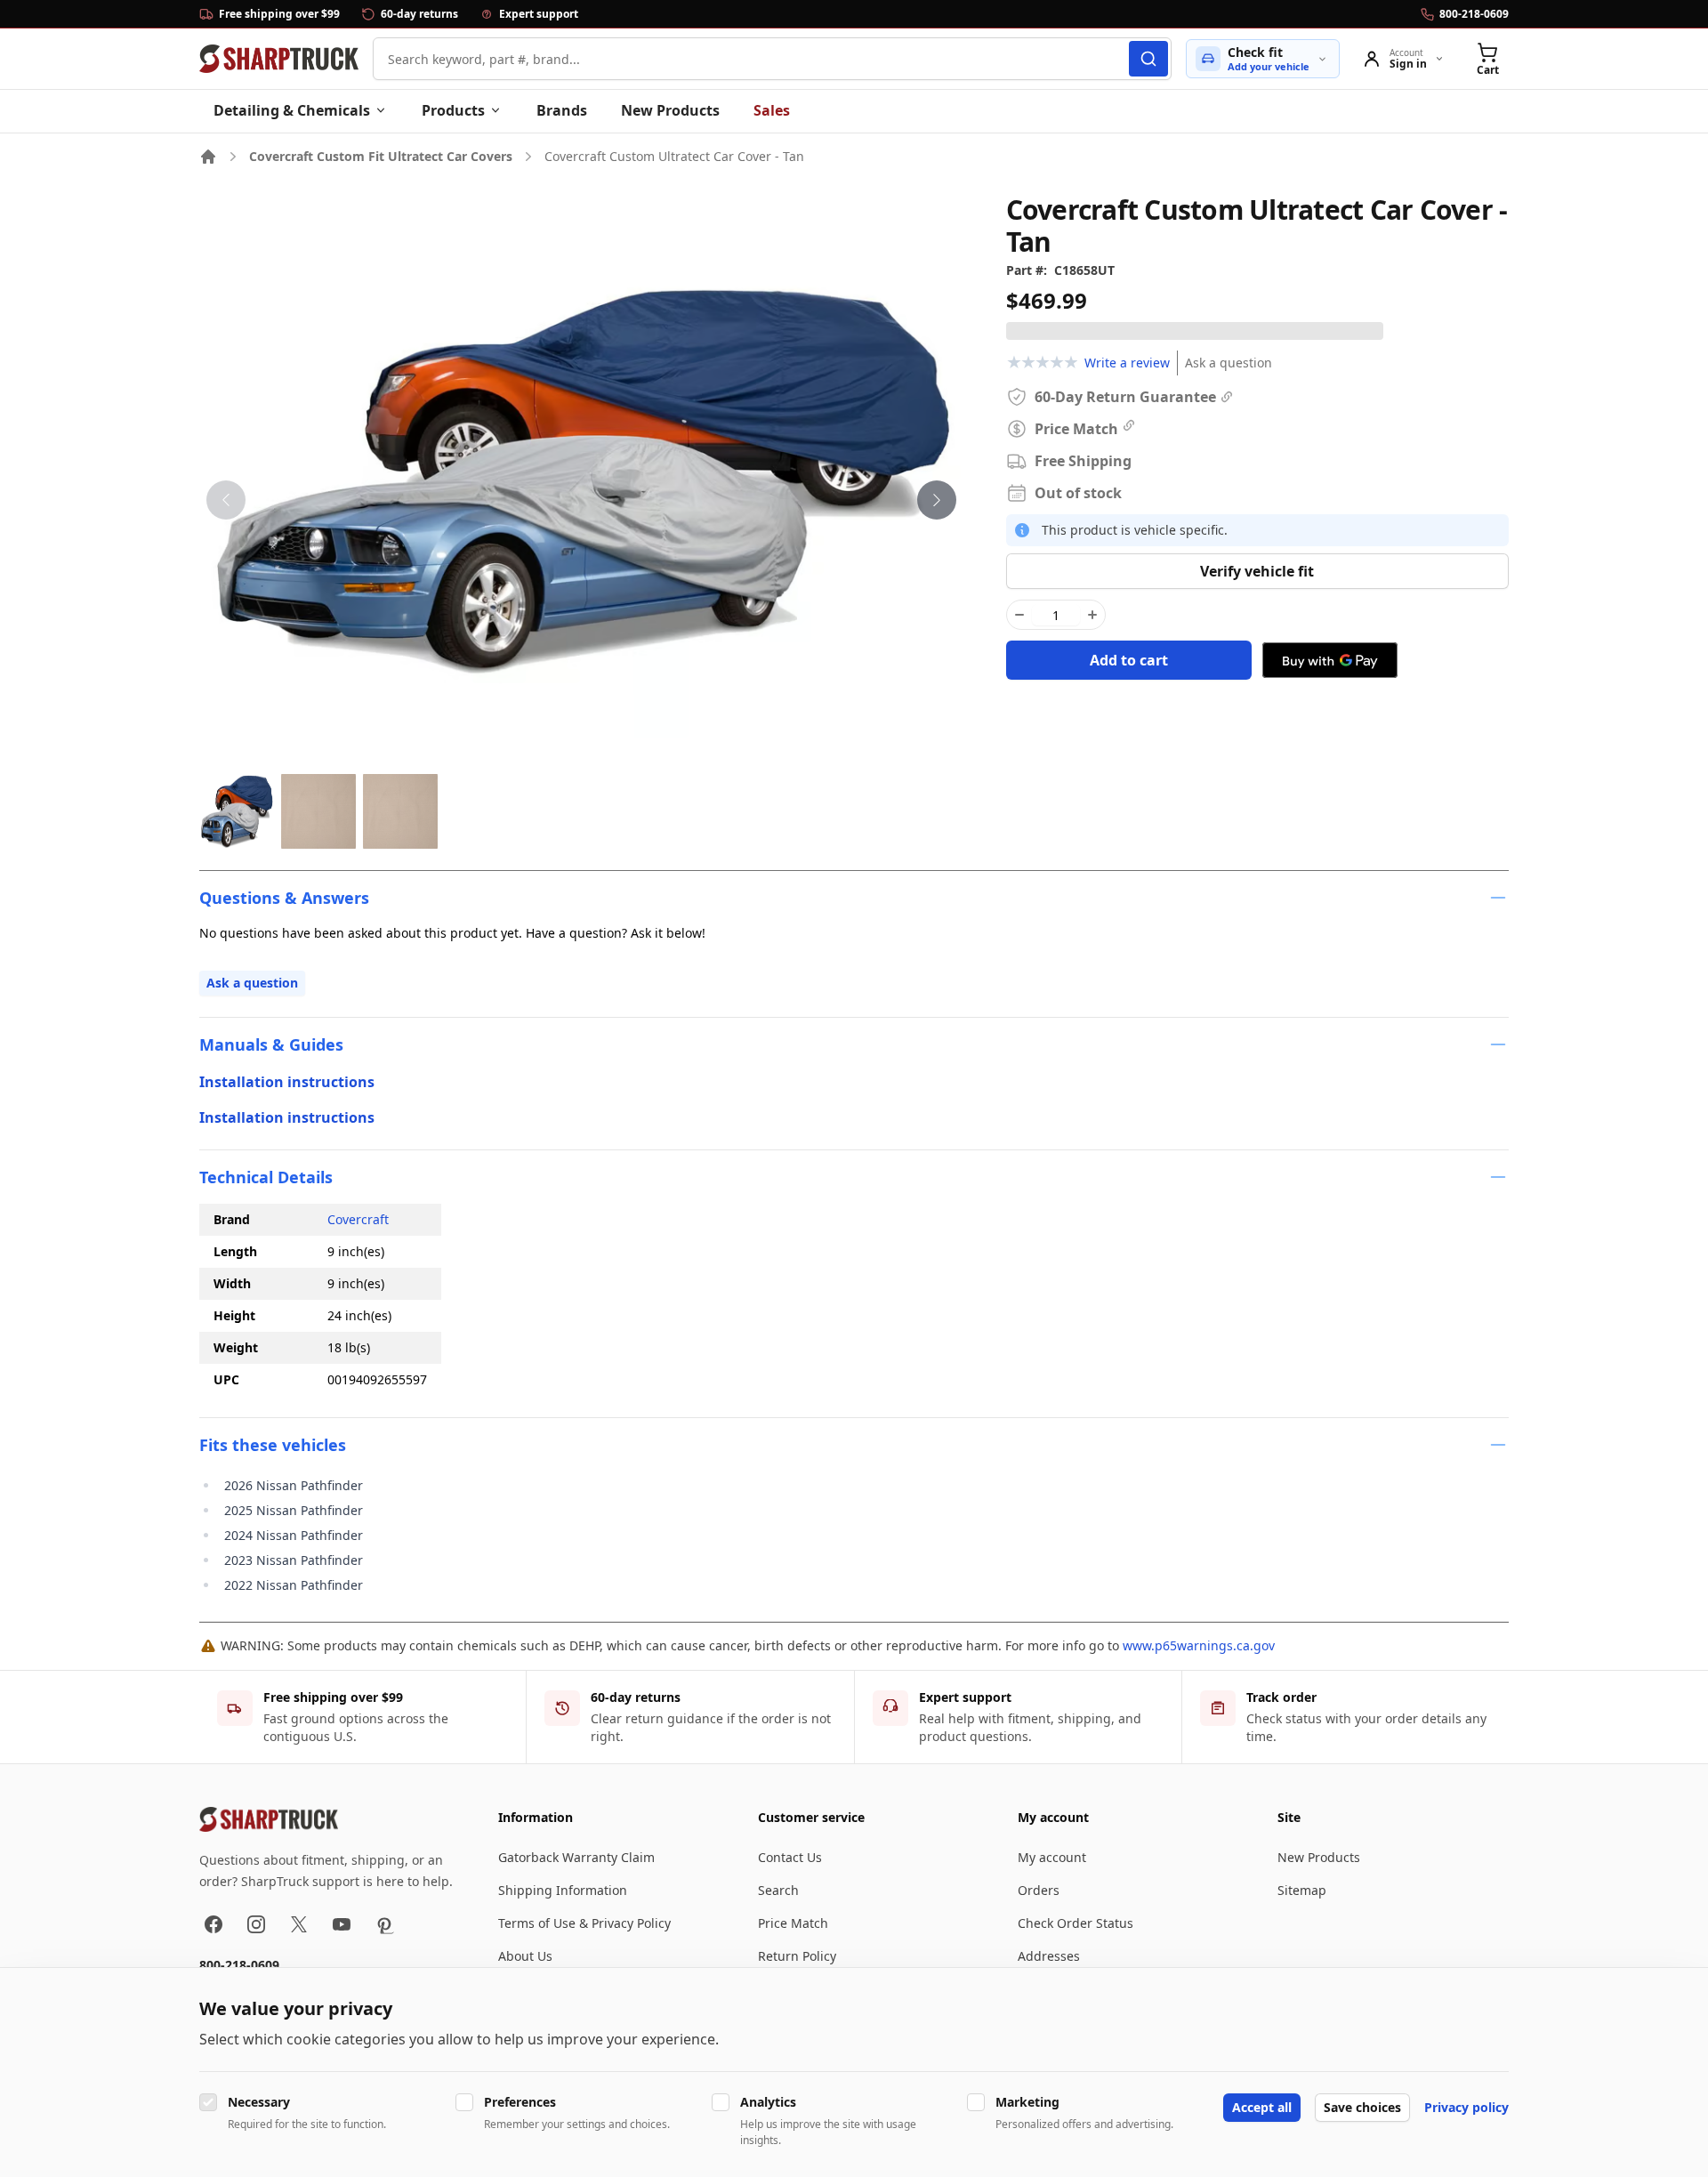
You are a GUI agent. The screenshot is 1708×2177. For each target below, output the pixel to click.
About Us (525, 1956)
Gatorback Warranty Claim (576, 1857)
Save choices (1362, 2107)
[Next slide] (937, 500)
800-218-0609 (239, 1965)
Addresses (1049, 1956)
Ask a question (1229, 363)
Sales (772, 110)
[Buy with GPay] (1330, 660)
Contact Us (790, 1857)
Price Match (793, 1923)
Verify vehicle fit (1257, 571)
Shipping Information (563, 1890)
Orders (1039, 1890)
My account (1052, 1857)
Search (778, 1890)
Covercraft (358, 1219)
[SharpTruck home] (279, 59)
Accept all (1262, 2107)
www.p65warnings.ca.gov (1199, 1645)
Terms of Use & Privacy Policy (584, 1923)
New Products (670, 110)
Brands (562, 110)
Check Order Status (1076, 1923)
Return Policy (797, 1956)
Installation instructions (287, 1082)
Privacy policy (1466, 2107)
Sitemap (1302, 1890)
